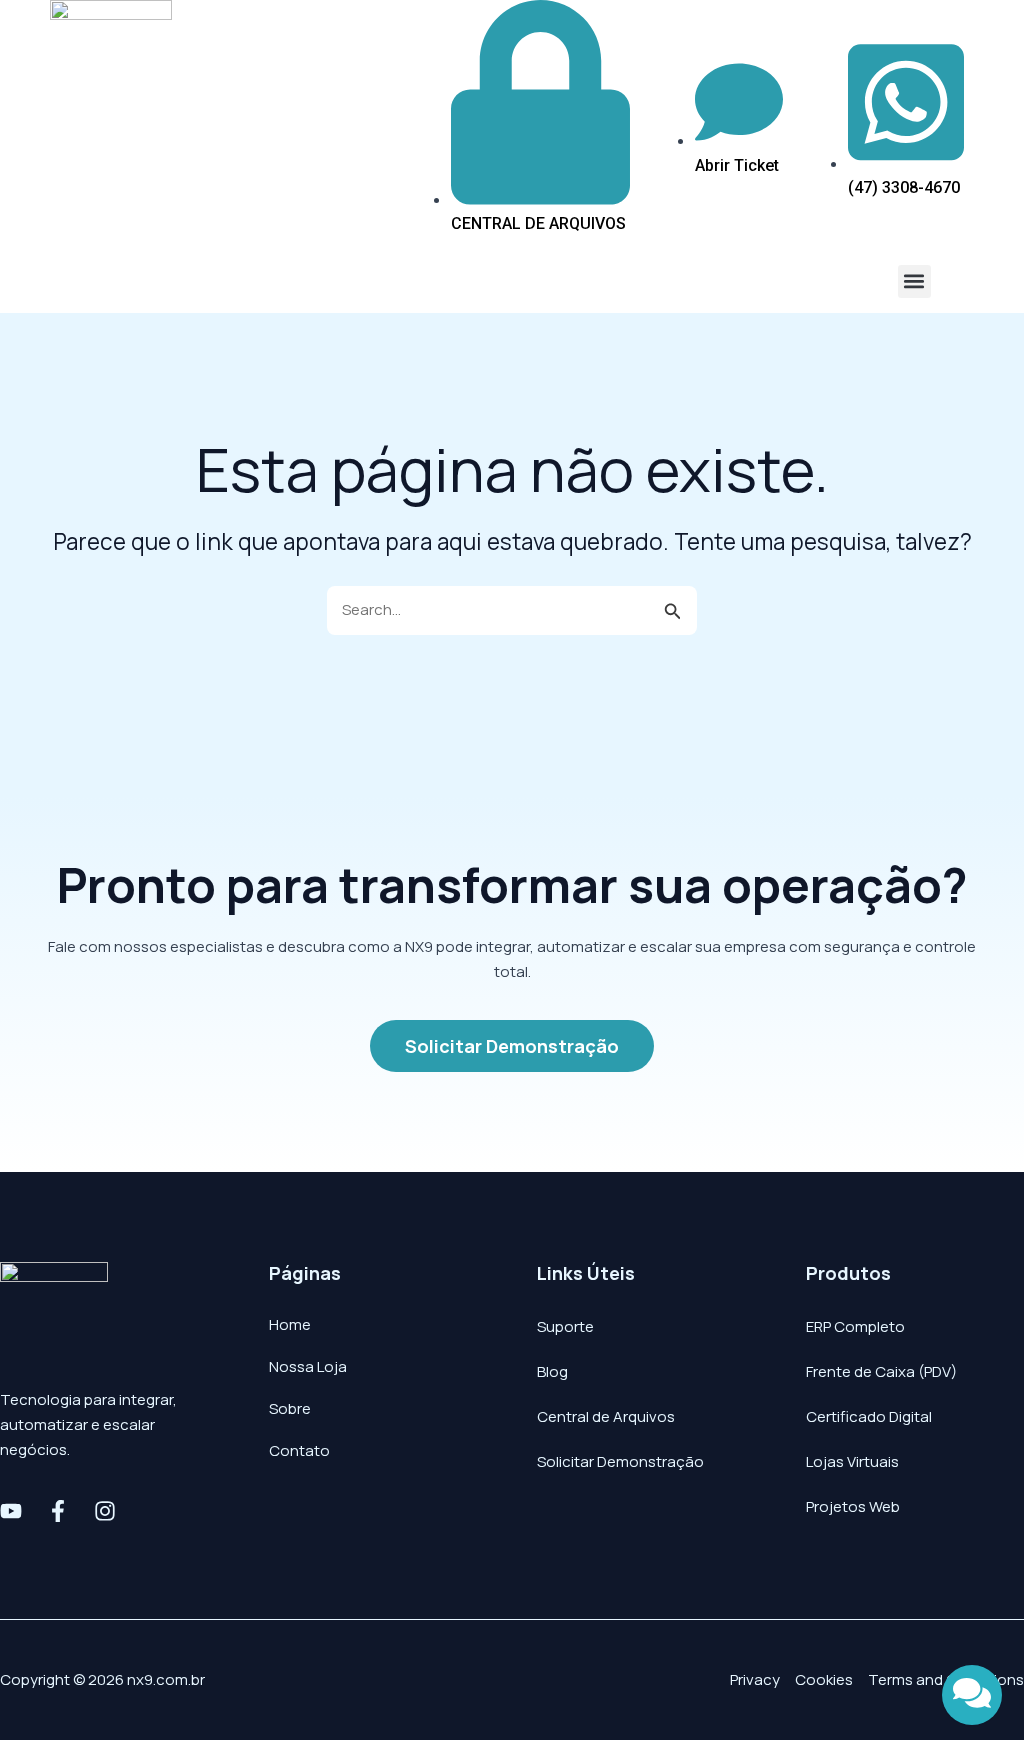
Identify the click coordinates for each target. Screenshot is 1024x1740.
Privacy (755, 1679)
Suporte (565, 1326)
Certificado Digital (869, 1416)
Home (290, 1324)
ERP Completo (855, 1326)
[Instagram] (105, 1511)
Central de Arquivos (606, 1416)
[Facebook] (58, 1511)
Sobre (290, 1408)
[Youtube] (11, 1511)
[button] (914, 281)
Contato (299, 1450)
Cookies (824, 1679)
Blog (552, 1371)
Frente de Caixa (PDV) (881, 1371)
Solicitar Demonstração (620, 1461)
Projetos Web (853, 1506)
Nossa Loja (308, 1366)
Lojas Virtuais (852, 1461)
